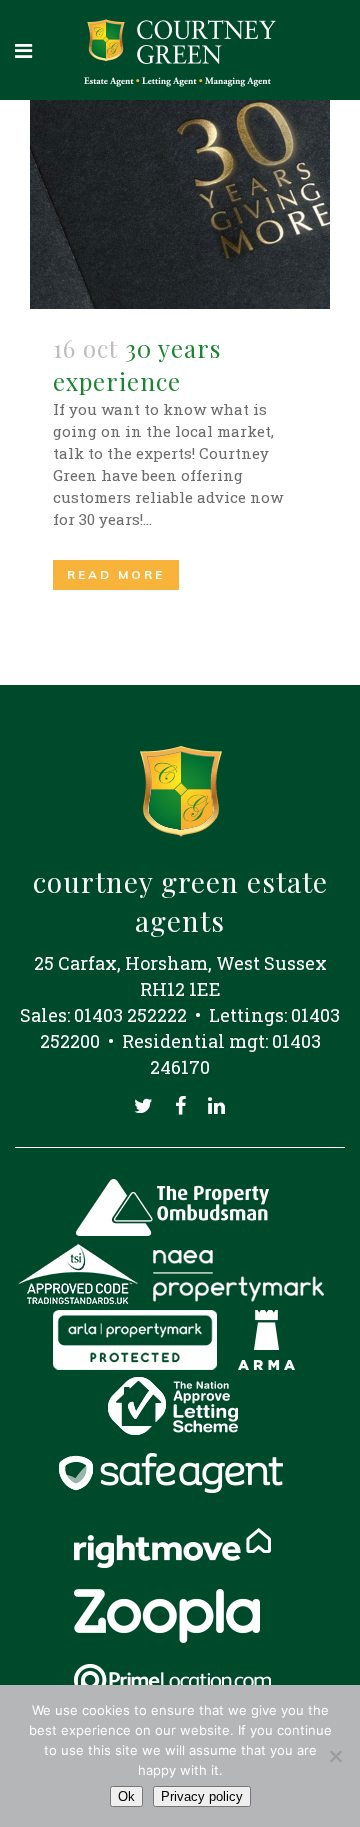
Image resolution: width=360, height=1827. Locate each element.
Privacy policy (202, 1796)
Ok (126, 1796)
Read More (116, 574)
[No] (335, 1756)
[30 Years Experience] (180, 204)
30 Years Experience (137, 364)
